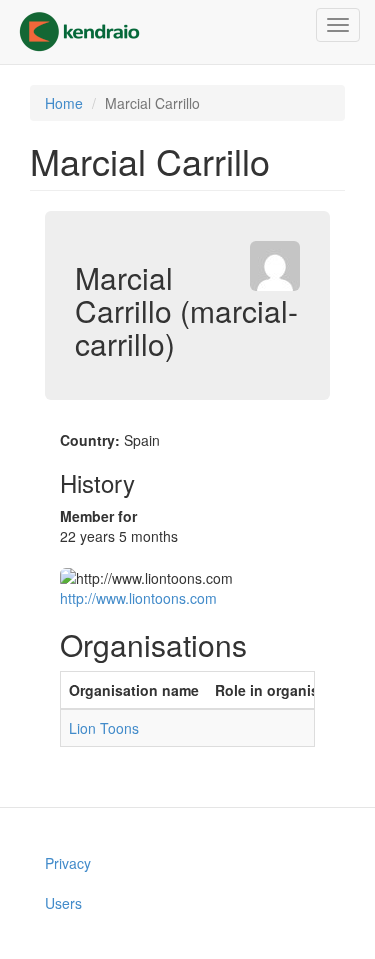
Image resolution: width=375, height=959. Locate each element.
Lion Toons (104, 728)
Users (63, 903)
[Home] (79, 32)
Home (64, 103)
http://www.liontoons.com (138, 598)
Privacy (68, 863)
